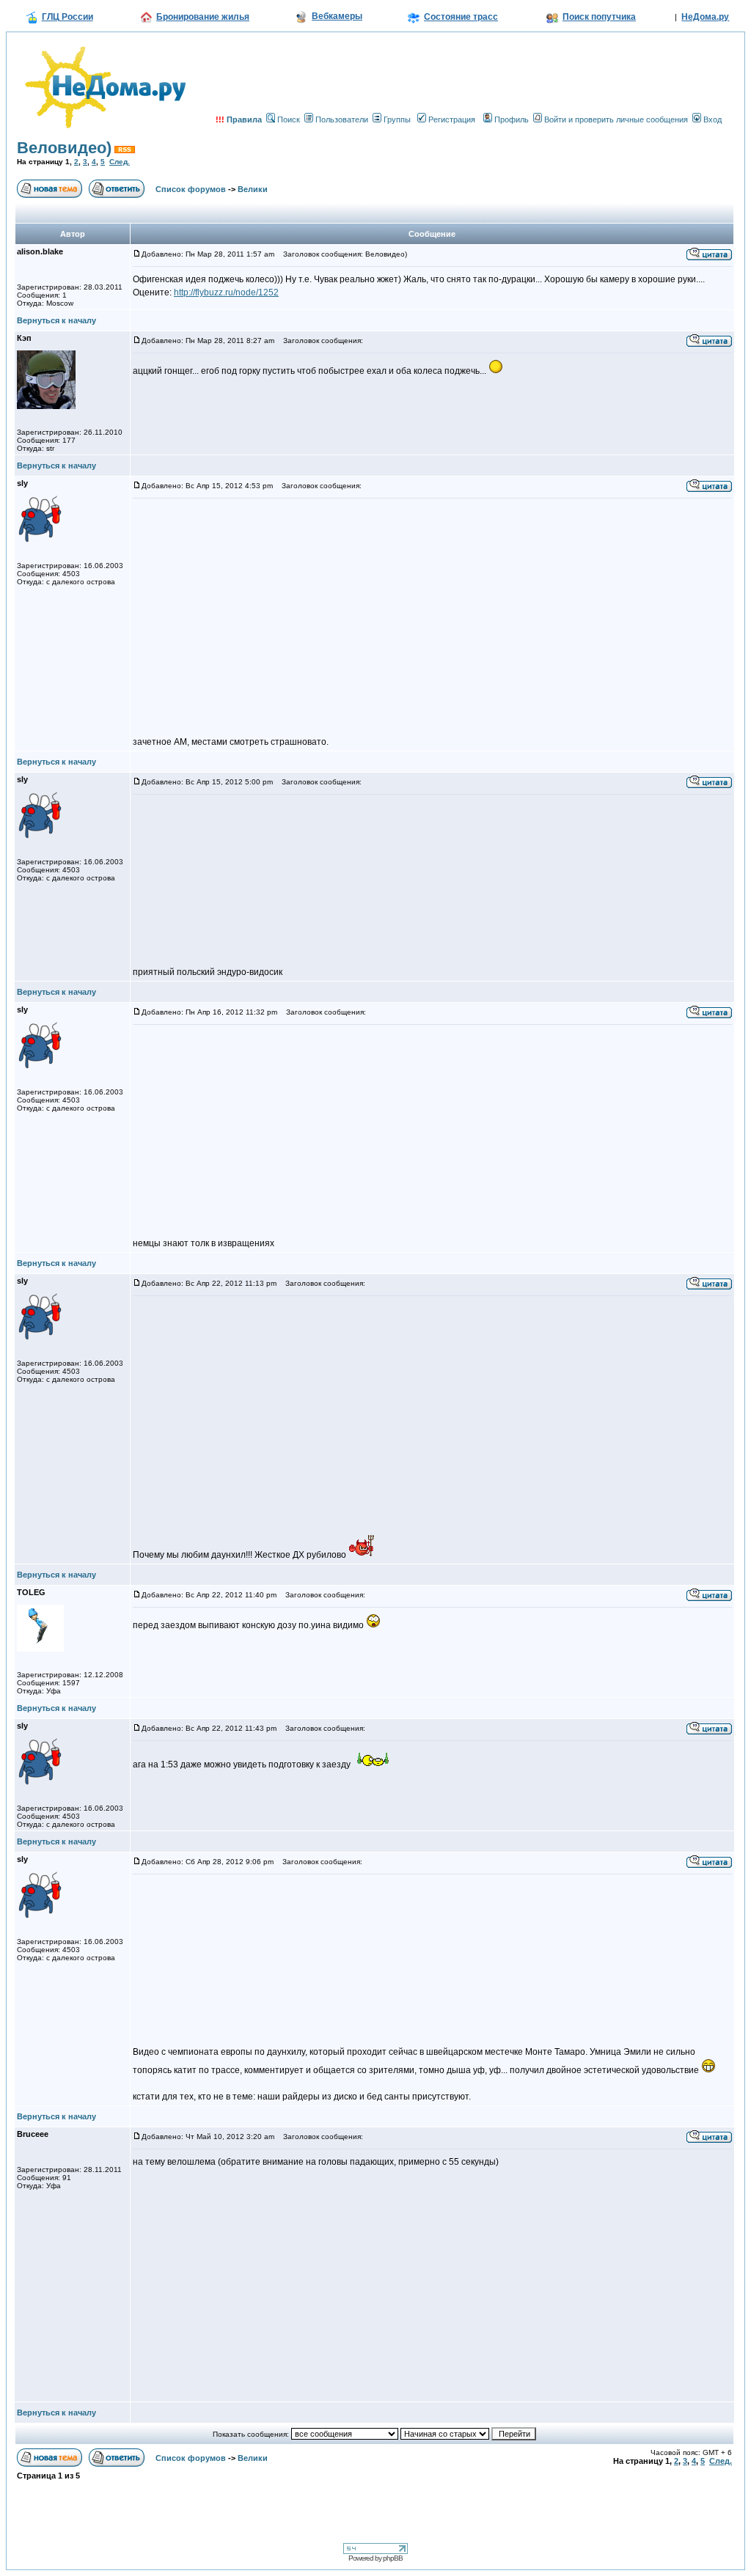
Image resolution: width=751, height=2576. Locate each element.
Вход (712, 119)
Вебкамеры (337, 16)
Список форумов (191, 189)
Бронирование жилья (203, 17)
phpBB (393, 2558)
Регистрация (452, 119)
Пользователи (342, 119)
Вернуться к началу (56, 320)
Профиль (512, 119)
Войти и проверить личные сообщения (616, 119)
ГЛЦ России (67, 17)
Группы (397, 119)
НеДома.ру (705, 17)
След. (120, 162)
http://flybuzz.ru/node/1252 (226, 292)
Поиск (289, 119)
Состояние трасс (461, 17)
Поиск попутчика (599, 17)
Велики (253, 189)
